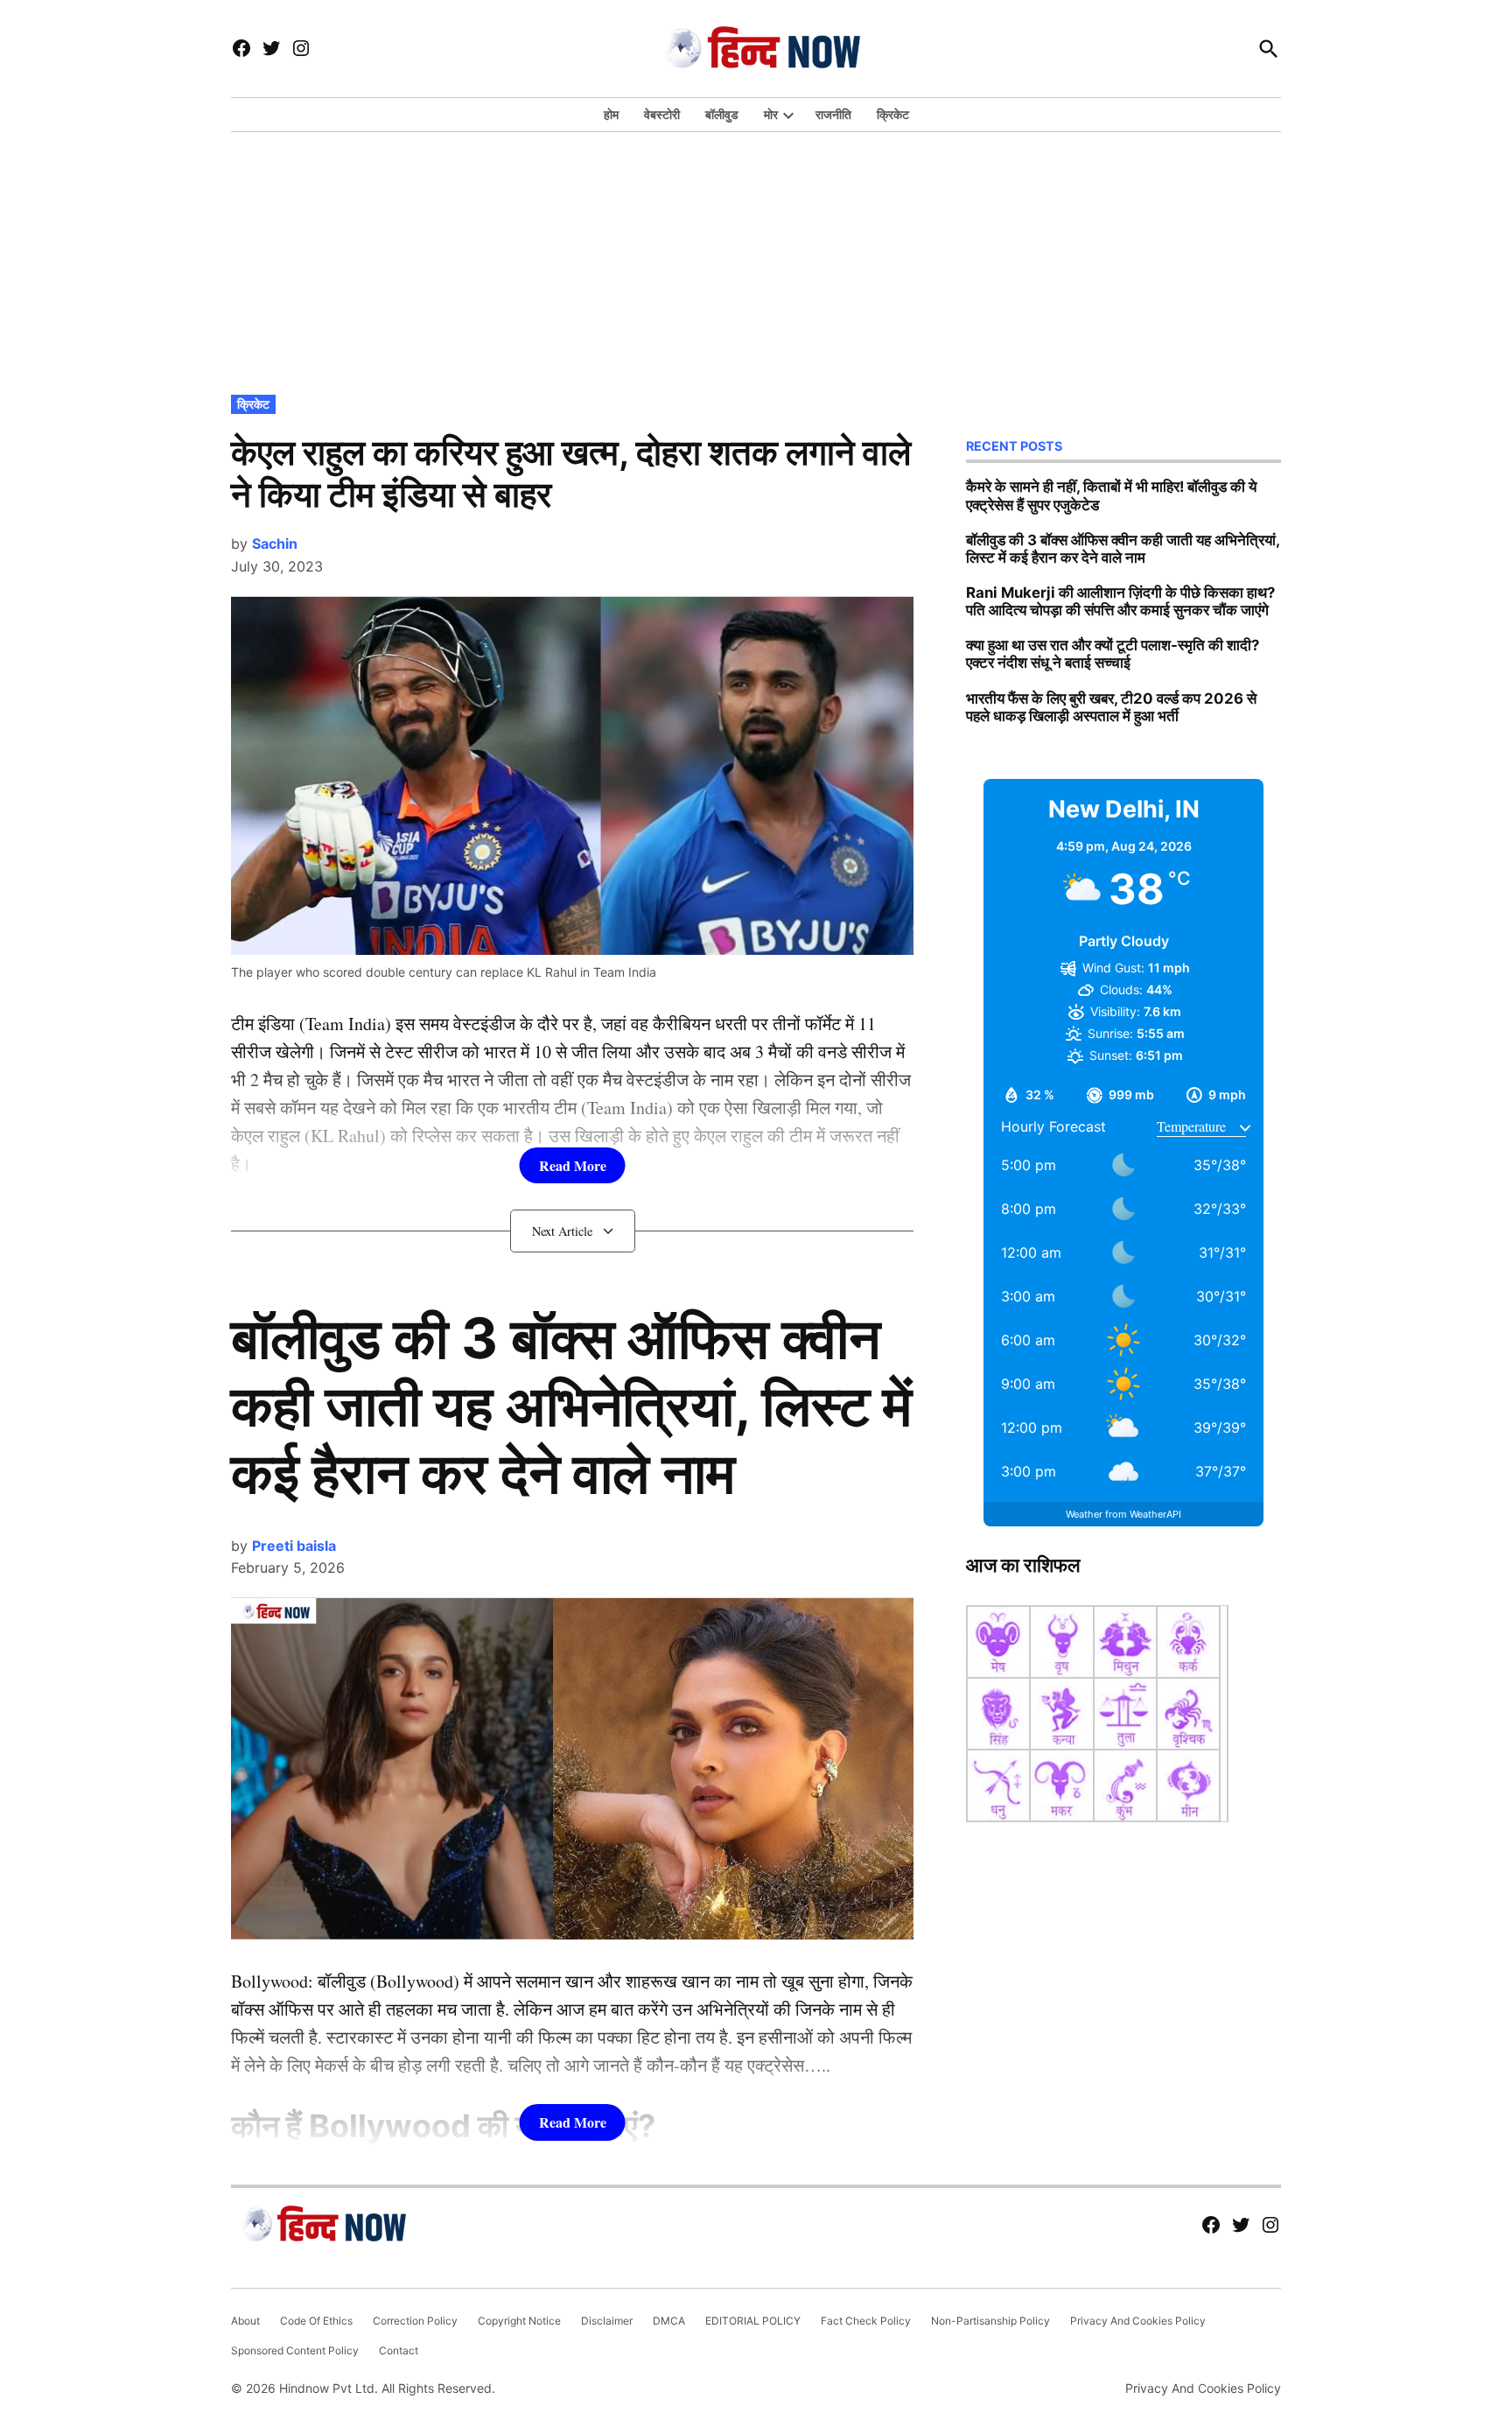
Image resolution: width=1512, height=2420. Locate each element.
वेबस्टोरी (662, 114)
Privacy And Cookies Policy (1138, 2321)
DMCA (669, 2321)
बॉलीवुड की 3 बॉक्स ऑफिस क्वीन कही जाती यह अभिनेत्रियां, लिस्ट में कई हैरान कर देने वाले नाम (571, 1405)
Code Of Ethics (316, 2321)
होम (611, 114)
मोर (771, 114)
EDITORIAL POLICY (753, 2321)
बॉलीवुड (722, 114)
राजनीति (833, 114)
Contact (399, 2350)
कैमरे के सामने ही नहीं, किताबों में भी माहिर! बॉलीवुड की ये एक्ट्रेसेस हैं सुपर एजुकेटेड (1111, 495)
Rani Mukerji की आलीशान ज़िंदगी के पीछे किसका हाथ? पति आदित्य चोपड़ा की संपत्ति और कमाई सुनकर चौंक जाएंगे (1120, 601)
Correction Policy (415, 2321)
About (245, 2321)
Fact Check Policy (866, 2321)
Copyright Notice (519, 2321)
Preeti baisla (294, 1546)
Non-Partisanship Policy (990, 2321)
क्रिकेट (893, 114)
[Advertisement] (756, 259)
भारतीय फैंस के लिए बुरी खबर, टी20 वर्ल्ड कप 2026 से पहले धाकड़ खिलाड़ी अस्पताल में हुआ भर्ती (1111, 707)
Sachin (275, 544)
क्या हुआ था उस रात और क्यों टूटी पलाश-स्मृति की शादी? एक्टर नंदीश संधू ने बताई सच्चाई (1113, 654)
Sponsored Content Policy (295, 2350)
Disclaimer (607, 2321)
